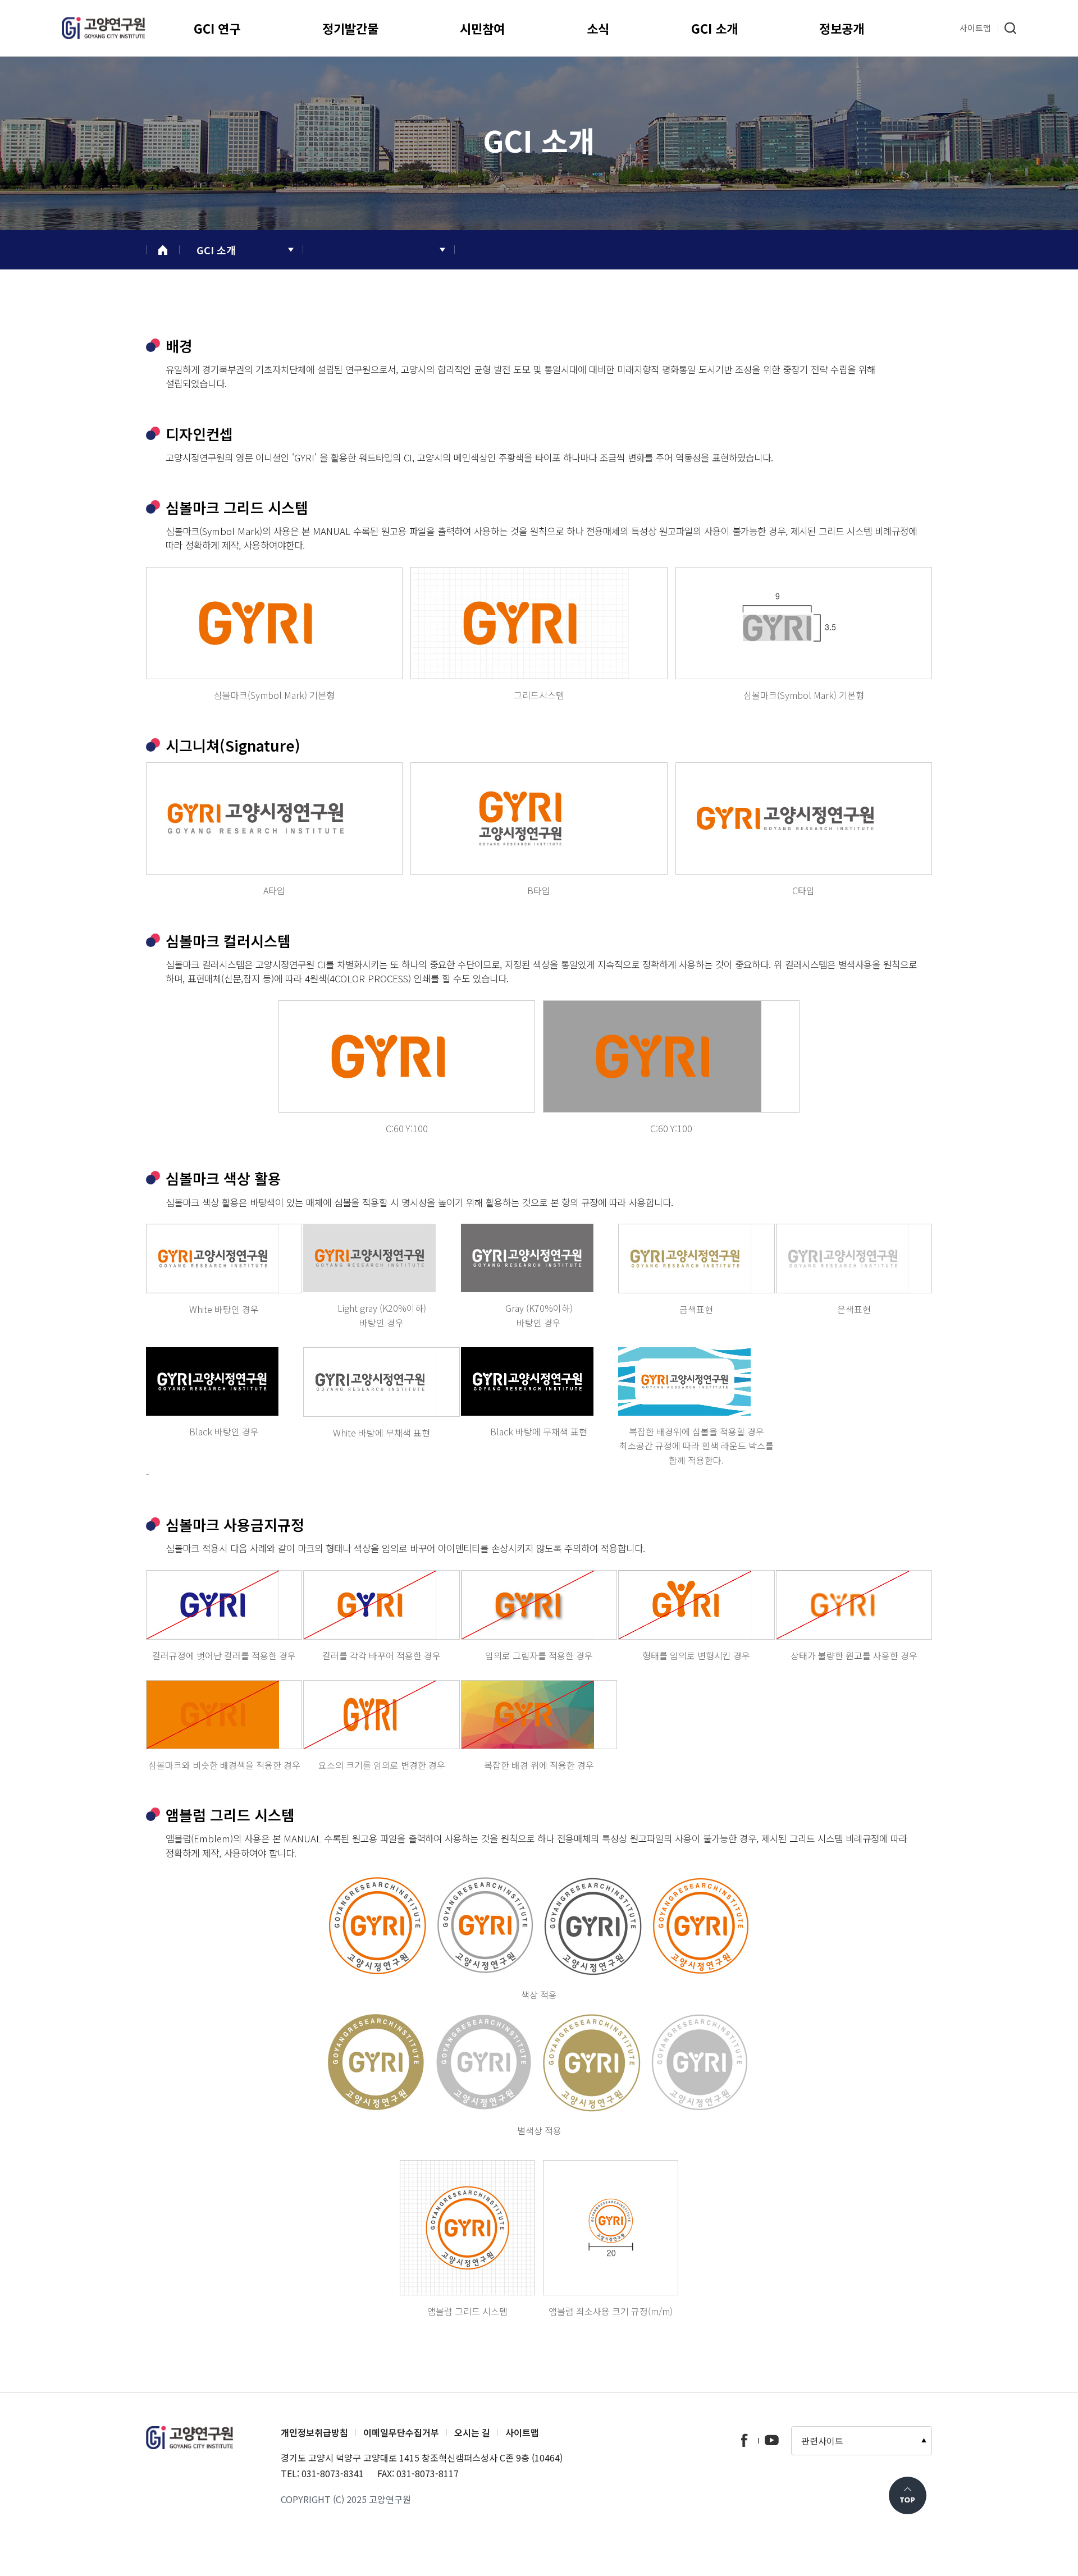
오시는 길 (472, 2432)
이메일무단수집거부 (401, 2432)
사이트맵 (522, 2432)
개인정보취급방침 (314, 2432)
